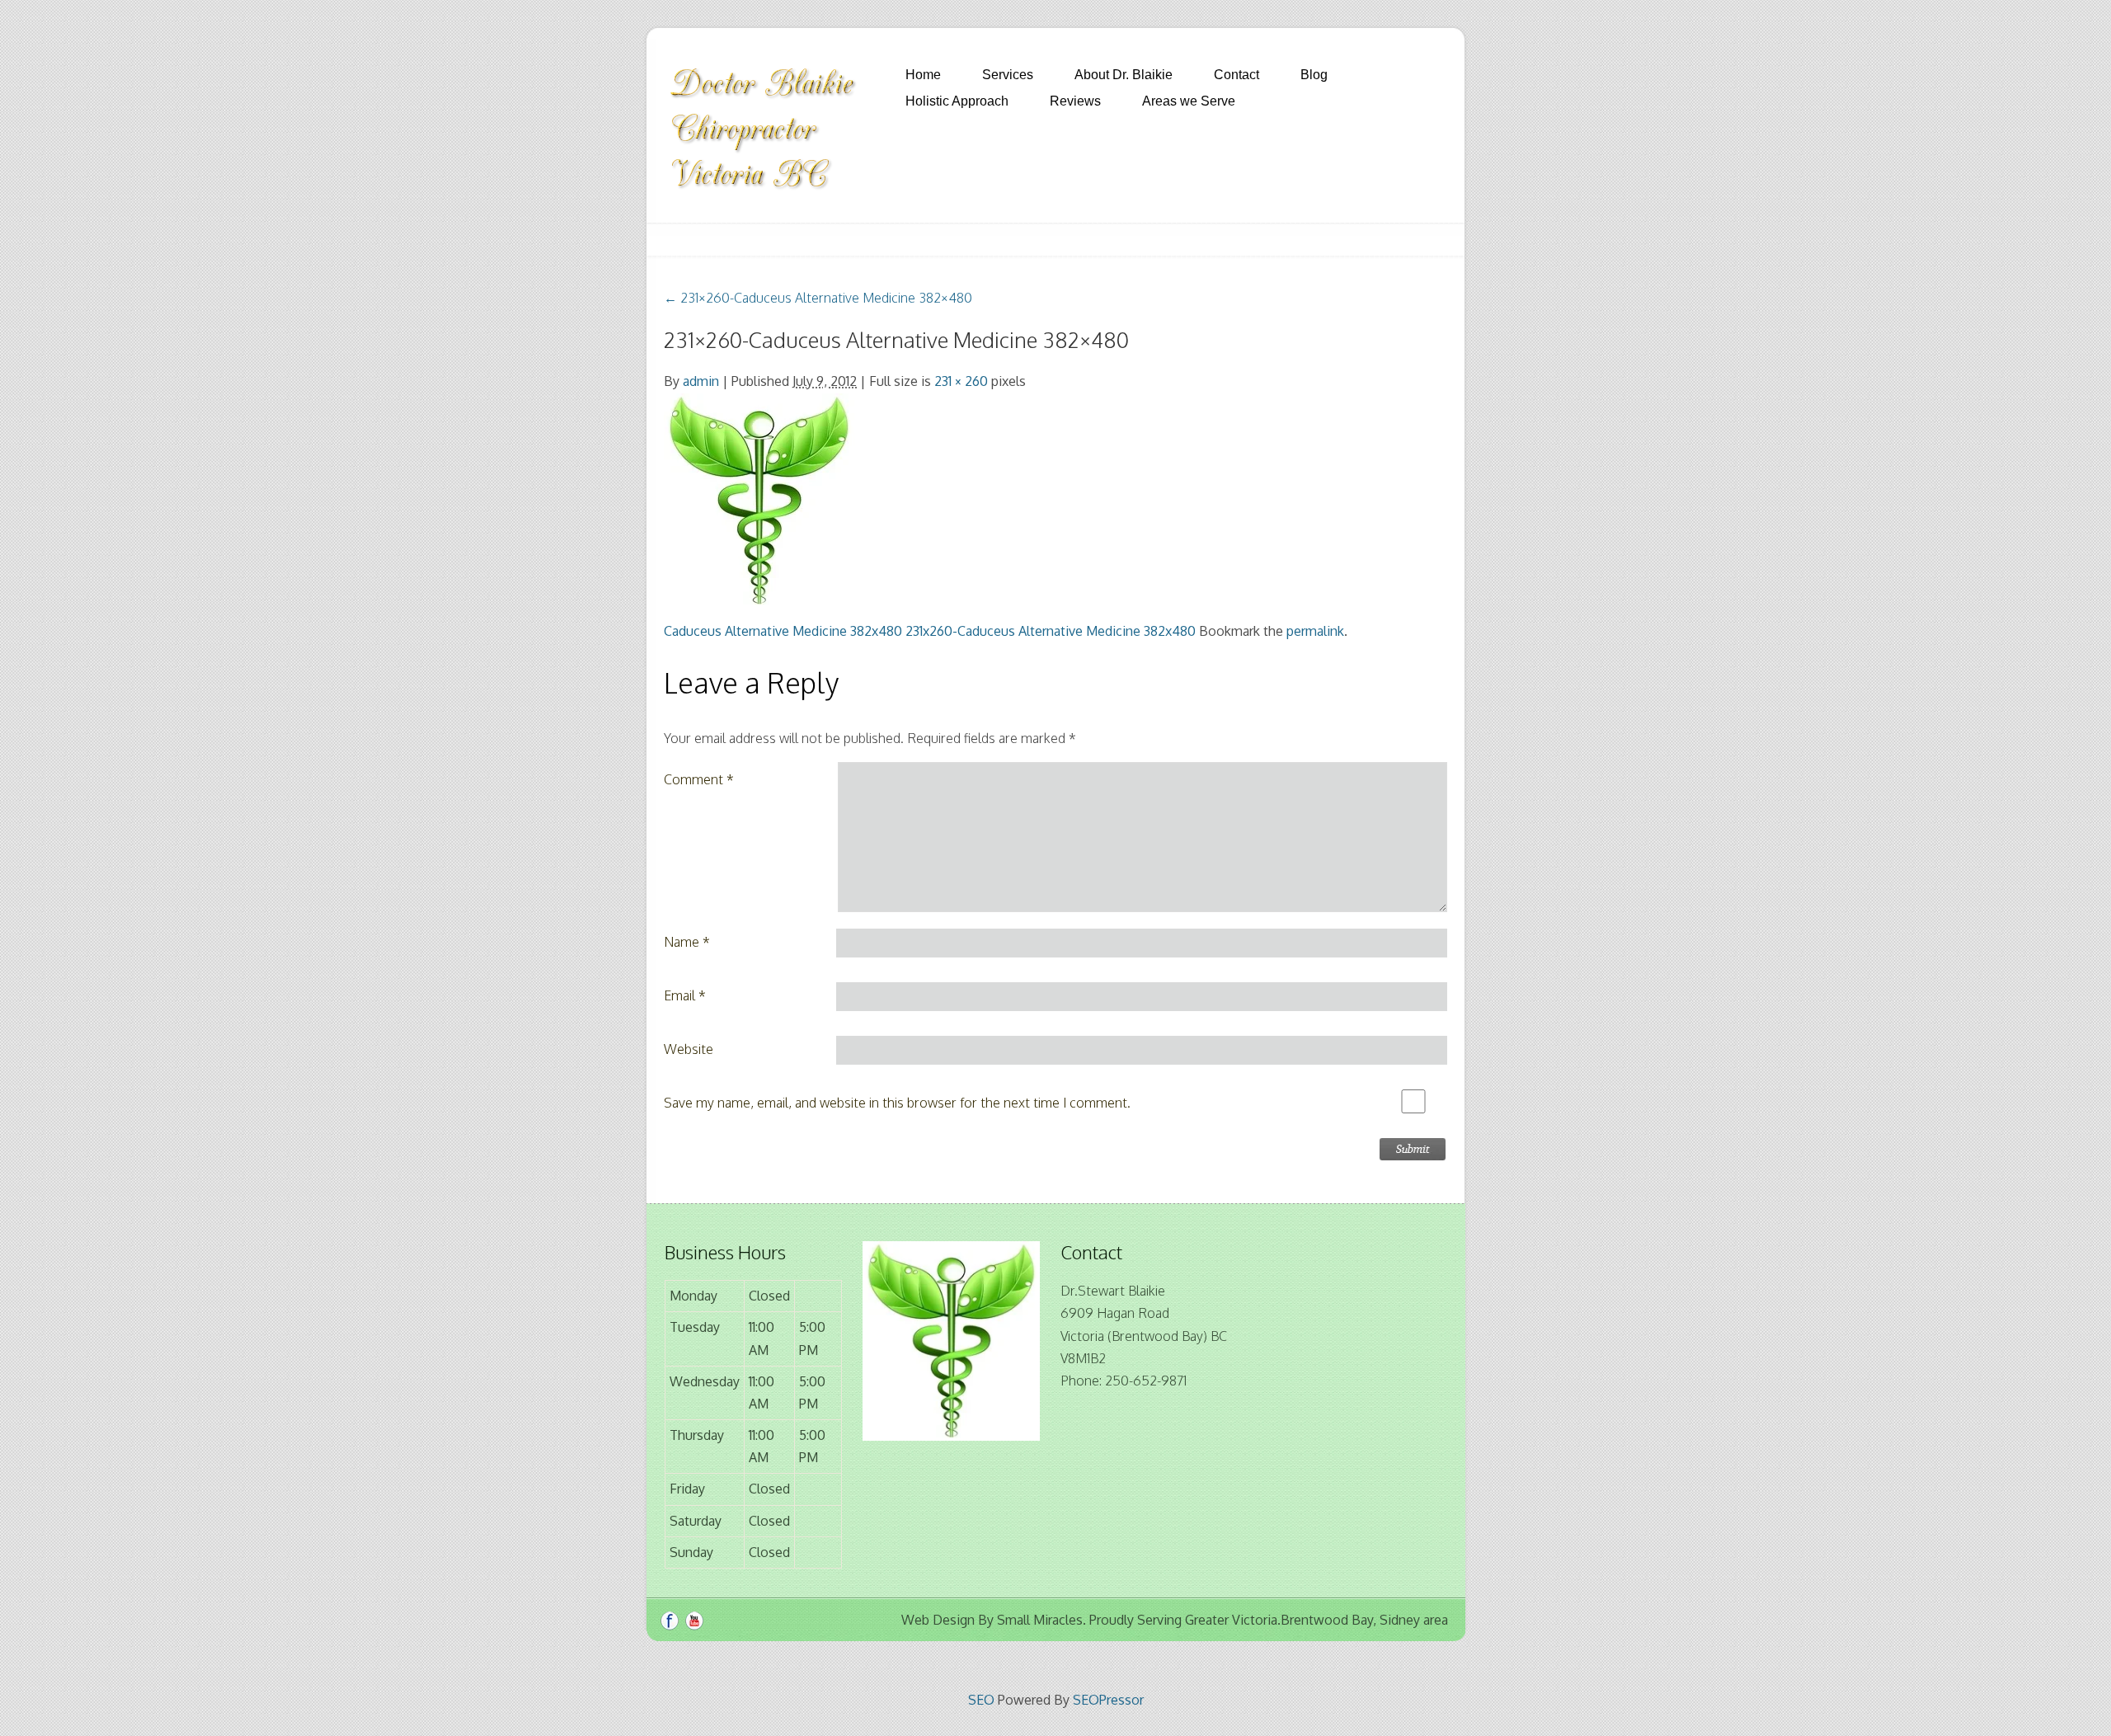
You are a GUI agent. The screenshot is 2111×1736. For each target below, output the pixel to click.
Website (689, 1049)
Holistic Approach (957, 101)
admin (701, 381)
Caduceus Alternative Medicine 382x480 (783, 631)
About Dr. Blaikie (1124, 75)
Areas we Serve (1189, 101)
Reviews (1075, 101)
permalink (1315, 631)
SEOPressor (1108, 1700)
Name (687, 942)
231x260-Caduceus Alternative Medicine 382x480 (1051, 631)
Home (923, 75)
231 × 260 (961, 381)
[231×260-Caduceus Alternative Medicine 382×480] (759, 499)
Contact (1237, 75)
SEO (981, 1700)
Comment (699, 779)
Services (1008, 75)
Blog (1314, 75)
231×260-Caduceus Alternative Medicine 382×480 (818, 298)
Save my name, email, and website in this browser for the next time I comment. (897, 1103)
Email (685, 995)
